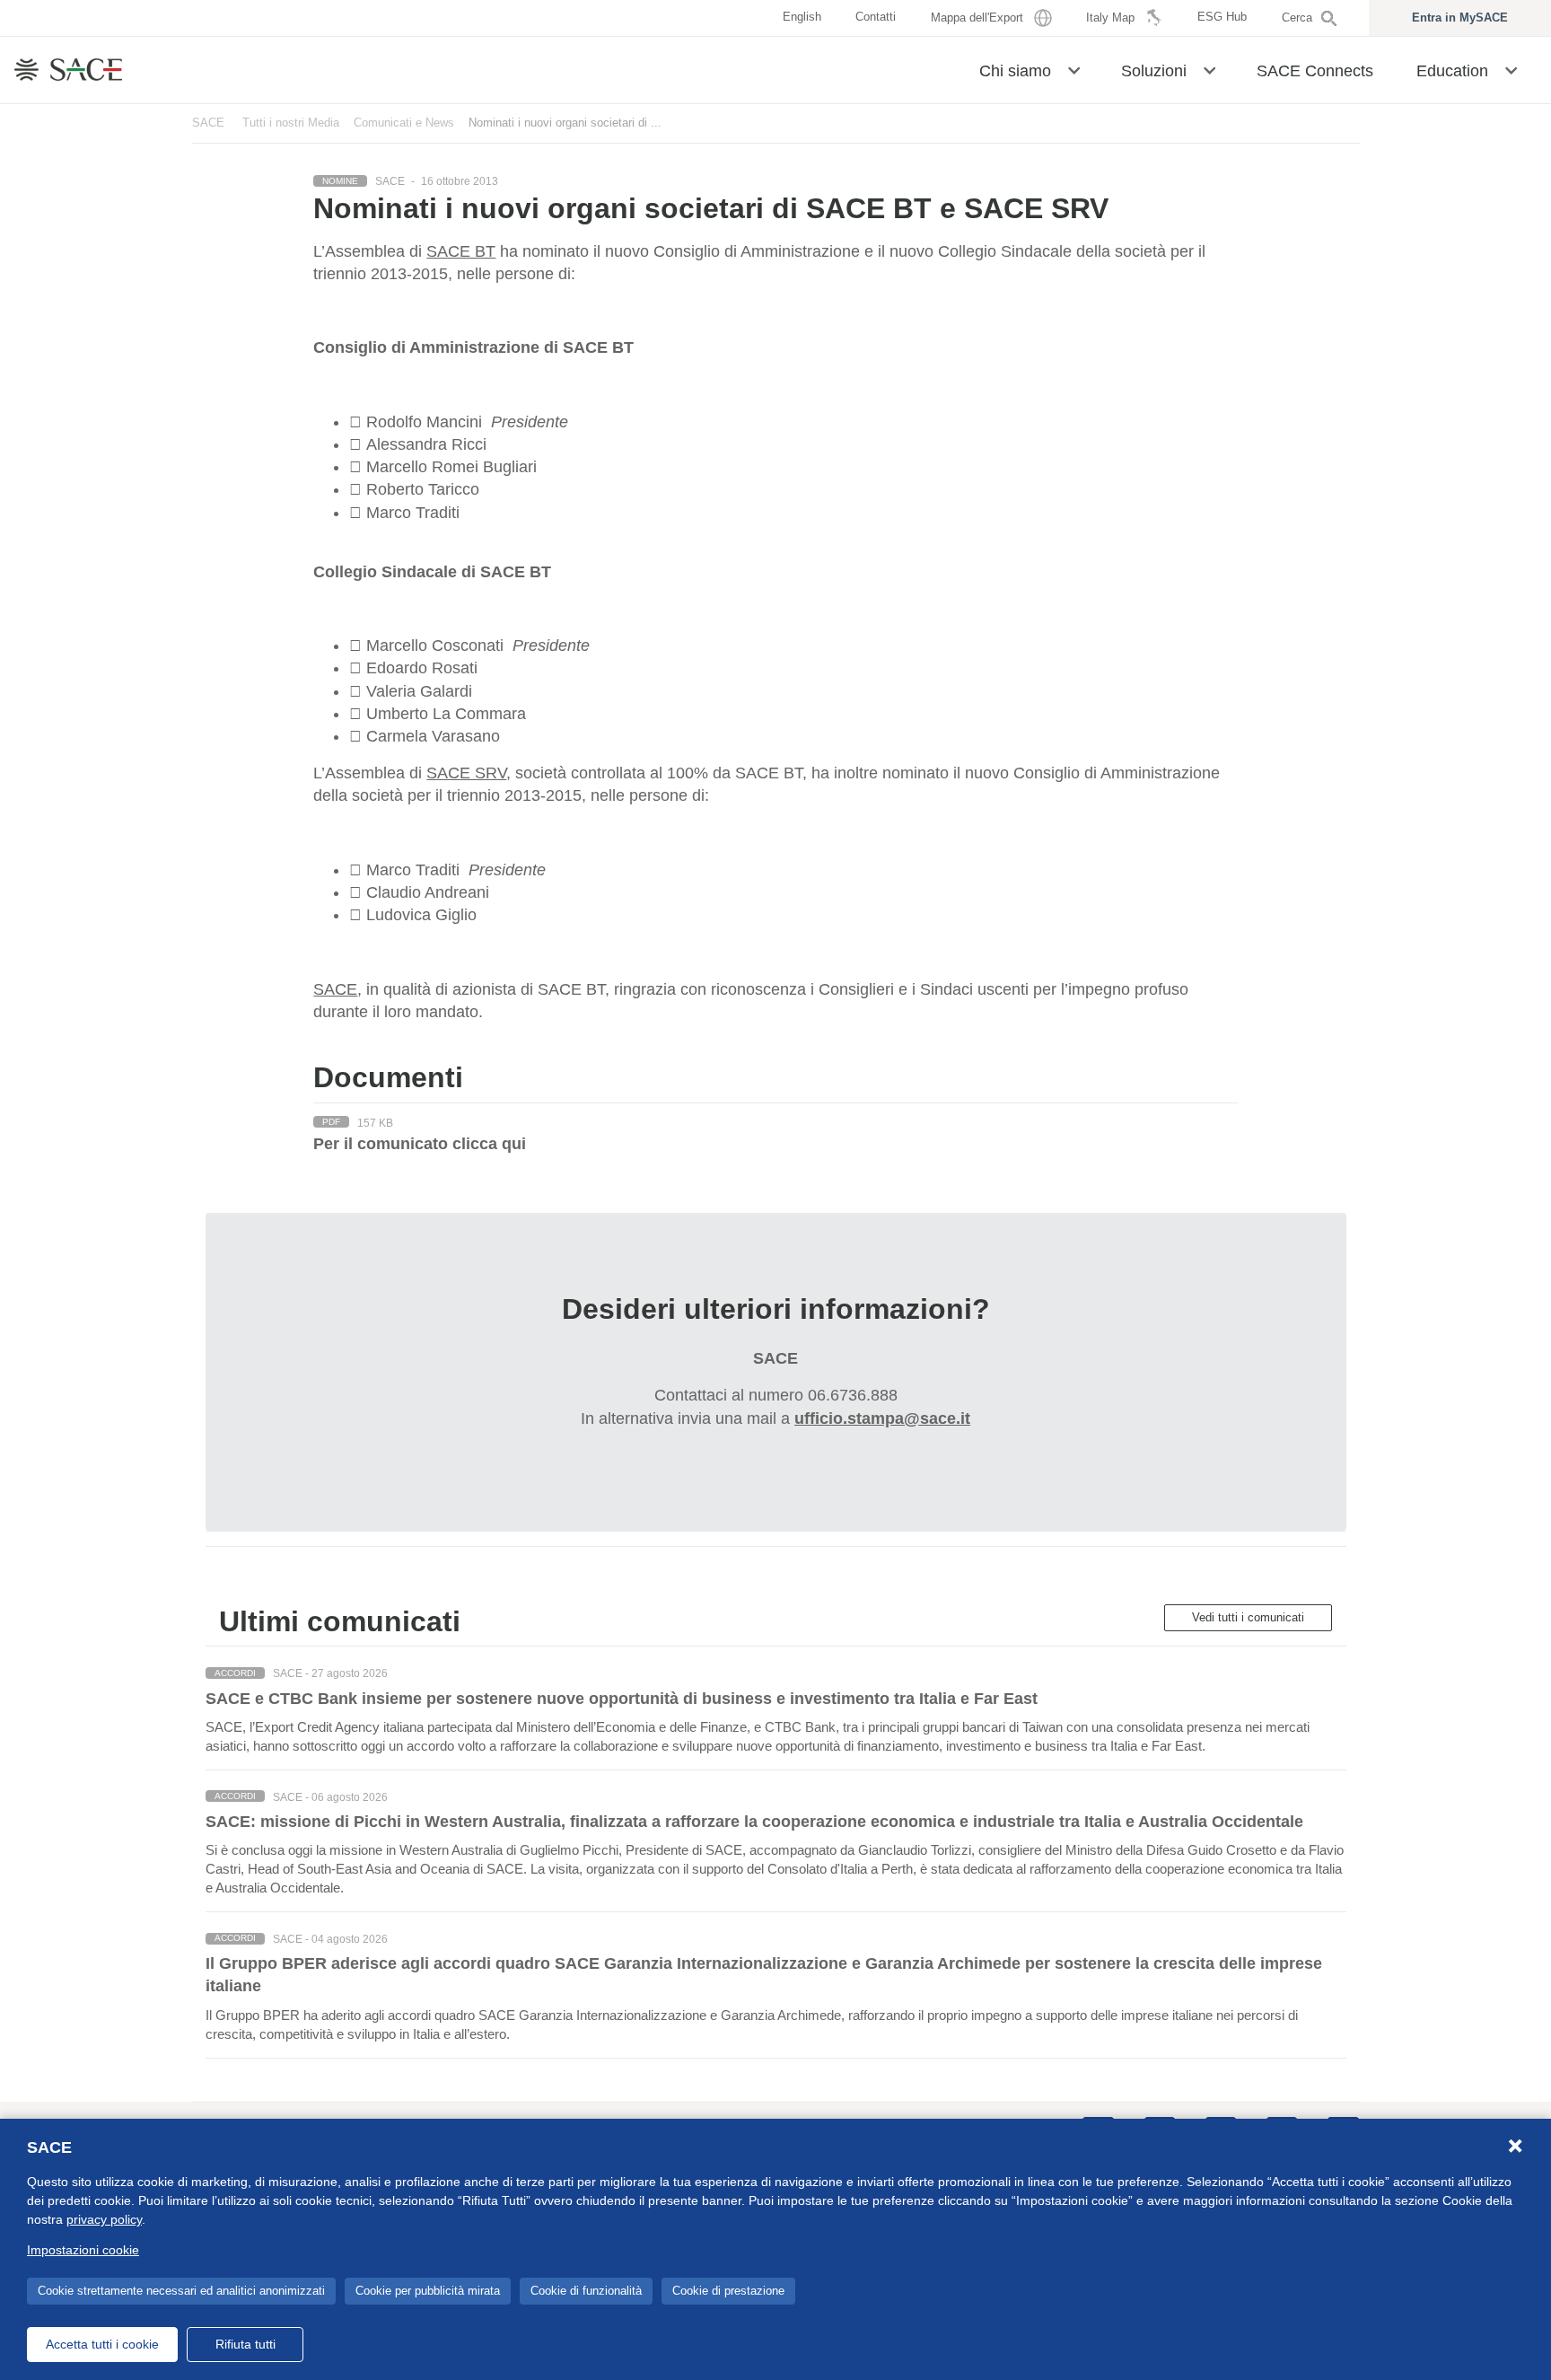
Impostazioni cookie (83, 2250)
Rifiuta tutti (245, 2344)
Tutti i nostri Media (291, 123)
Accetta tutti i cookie (102, 2344)
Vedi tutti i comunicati (1248, 1617)
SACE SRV (466, 773)
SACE (208, 123)
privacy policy (104, 2219)
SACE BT (461, 251)
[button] (1074, 69)
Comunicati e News (404, 123)
